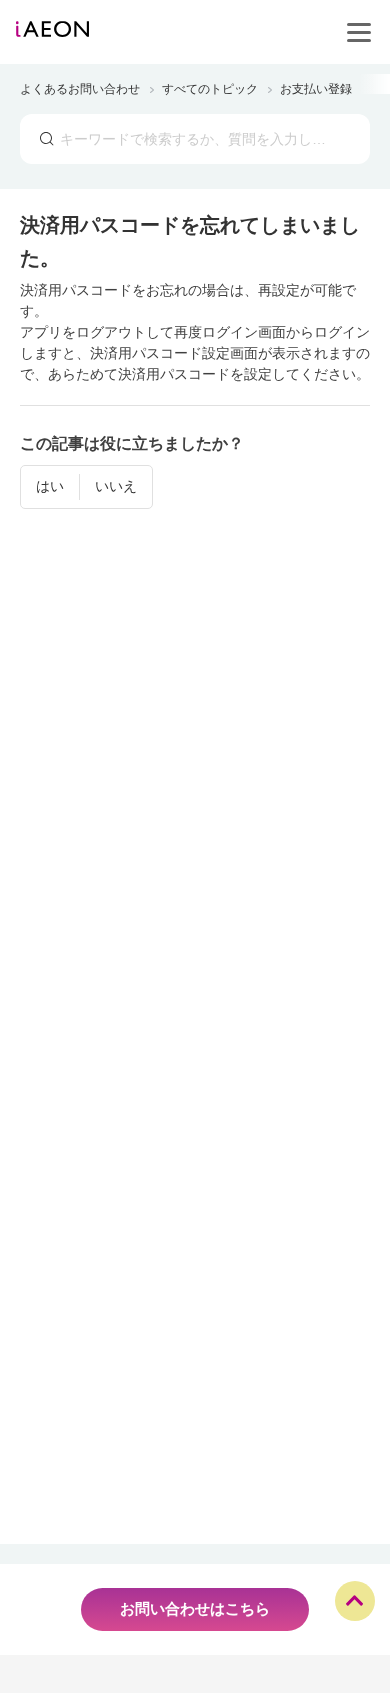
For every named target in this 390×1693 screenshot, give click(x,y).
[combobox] (195, 139)
